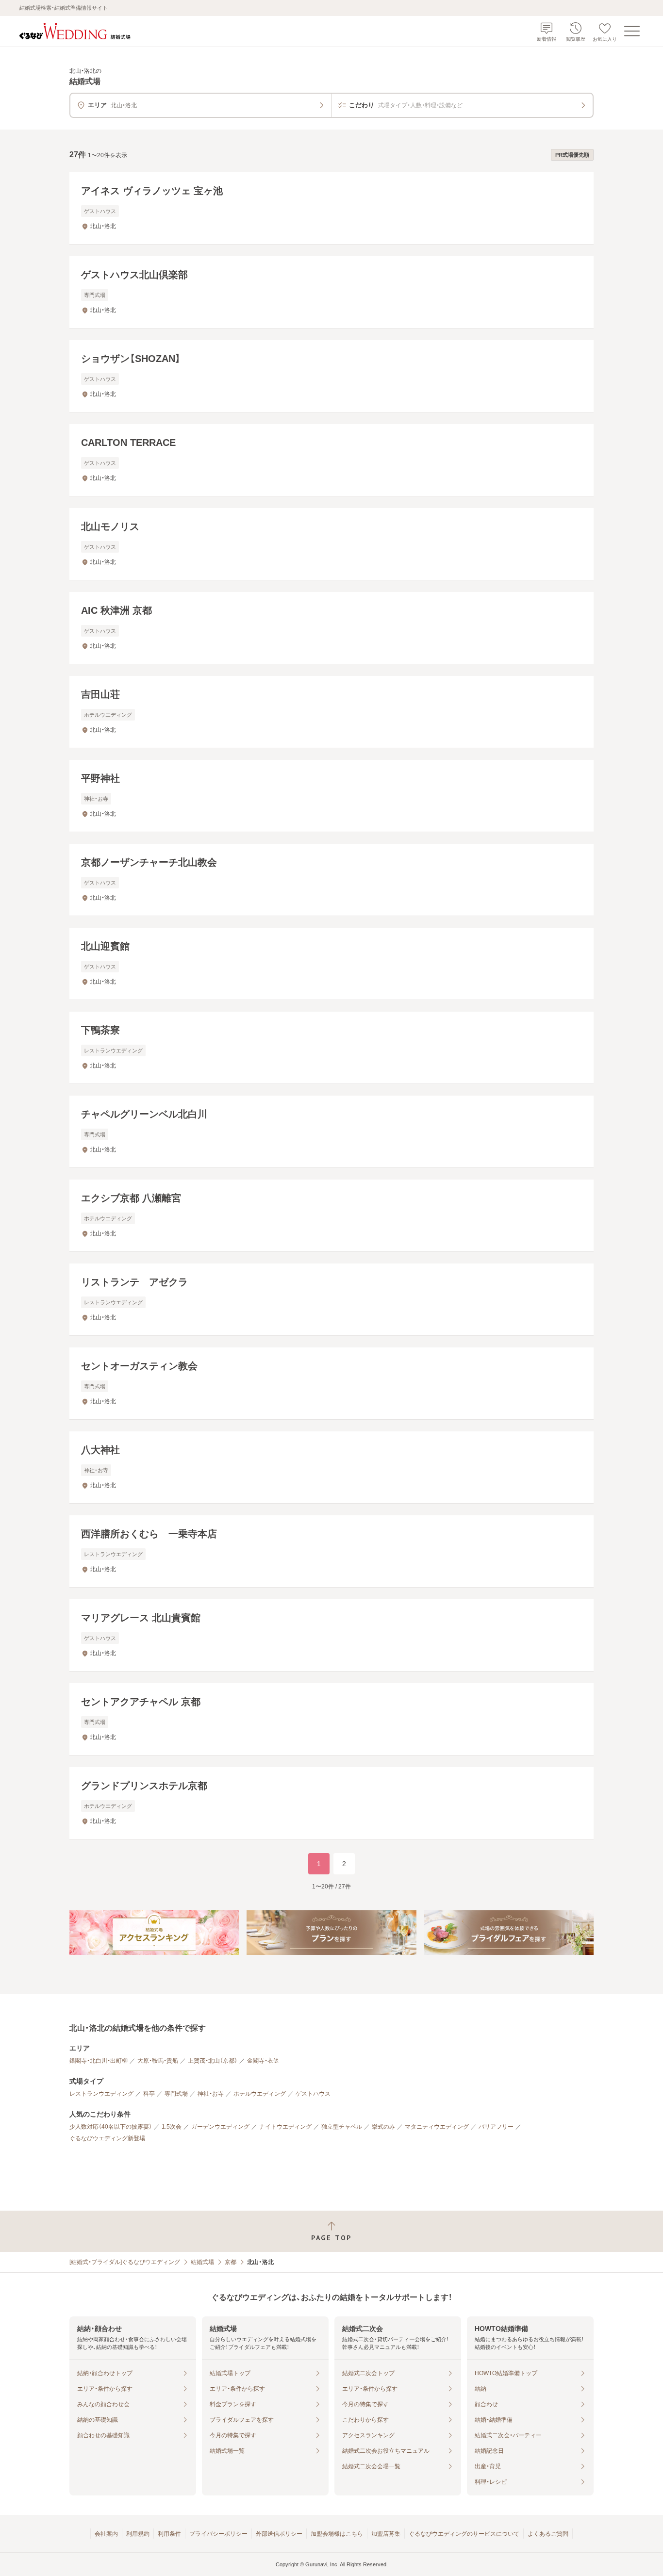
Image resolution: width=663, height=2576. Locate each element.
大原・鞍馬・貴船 (158, 2061)
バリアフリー (496, 2127)
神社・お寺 (211, 2094)
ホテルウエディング (260, 2094)
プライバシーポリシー (218, 2534)
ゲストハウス (313, 2094)
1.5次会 (172, 2127)
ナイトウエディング (285, 2127)
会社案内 (106, 2534)
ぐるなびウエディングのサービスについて (464, 2534)
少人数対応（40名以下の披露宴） (111, 2127)
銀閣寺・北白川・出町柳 (99, 2061)
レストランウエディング (101, 2094)
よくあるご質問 (548, 2534)
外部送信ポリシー (279, 2534)
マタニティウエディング (437, 2127)
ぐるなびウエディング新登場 (107, 2138)
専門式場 (176, 2094)
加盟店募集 (386, 2534)
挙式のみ (383, 2127)
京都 (231, 2262)
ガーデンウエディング (220, 2127)
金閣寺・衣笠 (263, 2061)
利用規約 (138, 2534)
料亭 (149, 2094)
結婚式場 (202, 2262)
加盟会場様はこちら (337, 2534)
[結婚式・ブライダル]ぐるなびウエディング (125, 2262)
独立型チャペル (342, 2127)
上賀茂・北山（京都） (213, 2061)
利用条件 (169, 2534)
